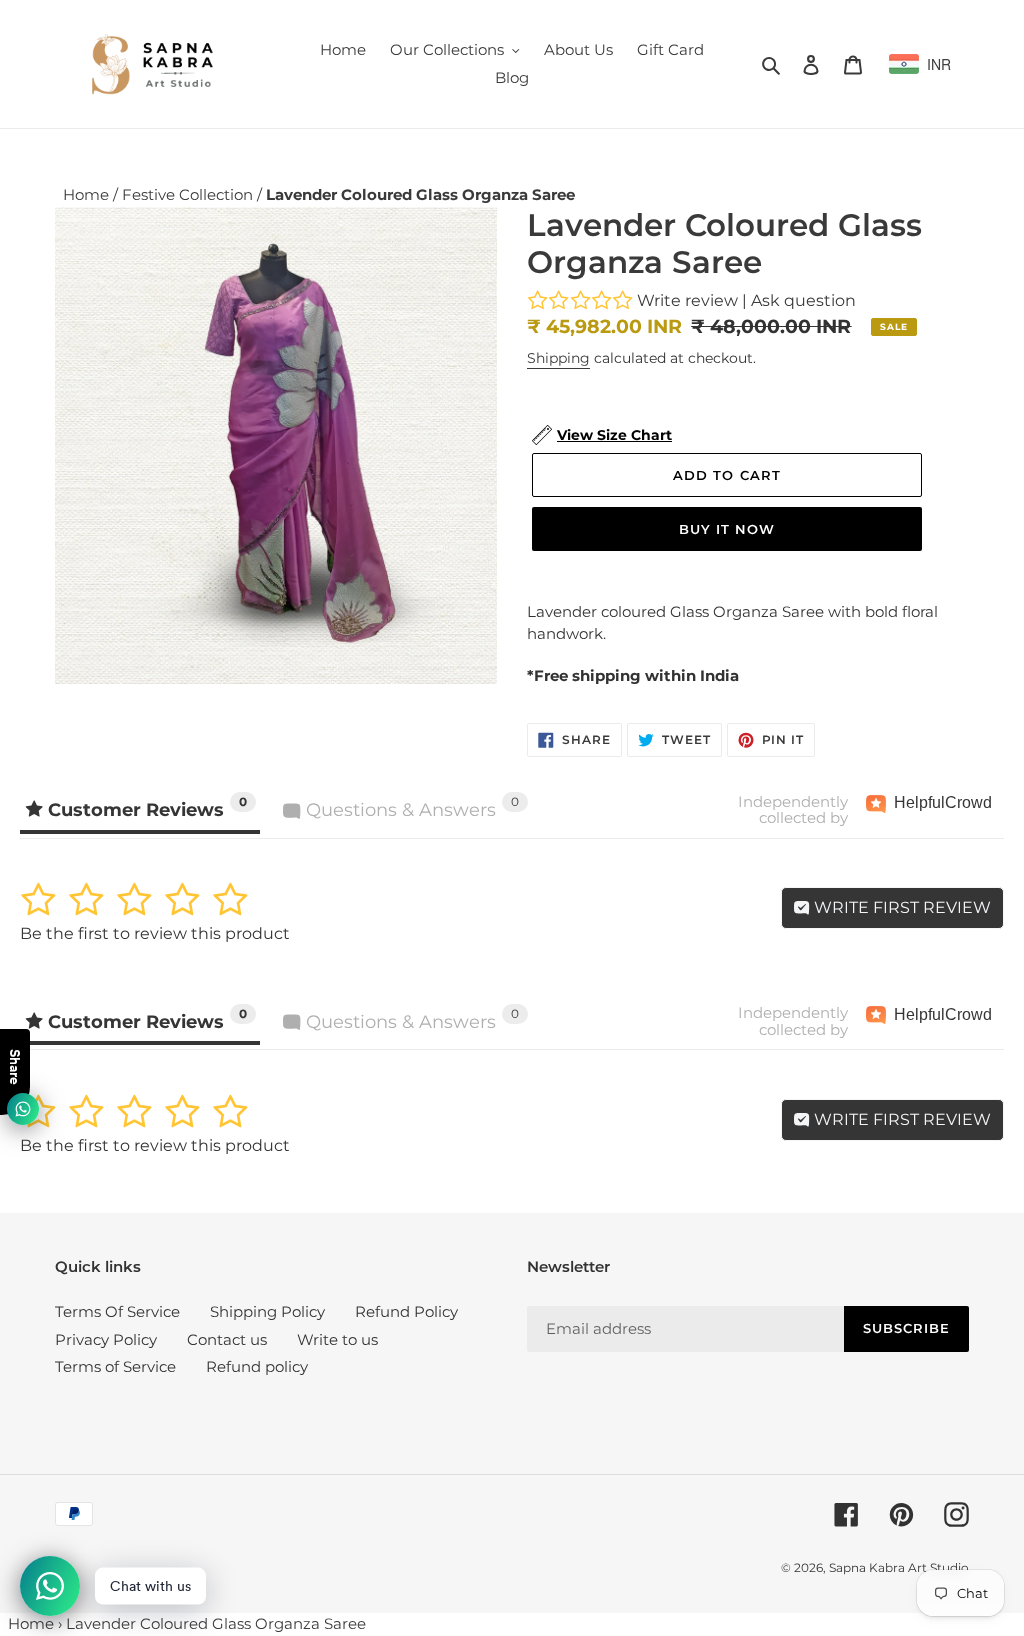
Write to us (337, 1339)
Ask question (803, 300)
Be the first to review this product (155, 933)
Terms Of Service (117, 1311)
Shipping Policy (267, 1311)
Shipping (558, 358)
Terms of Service (115, 1366)
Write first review (900, 907)
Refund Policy (406, 1311)
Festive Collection (189, 194)
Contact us (227, 1339)
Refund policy (257, 1366)
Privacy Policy (106, 1339)
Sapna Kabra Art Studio (899, 1567)
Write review (687, 300)
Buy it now (727, 529)
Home (88, 194)
